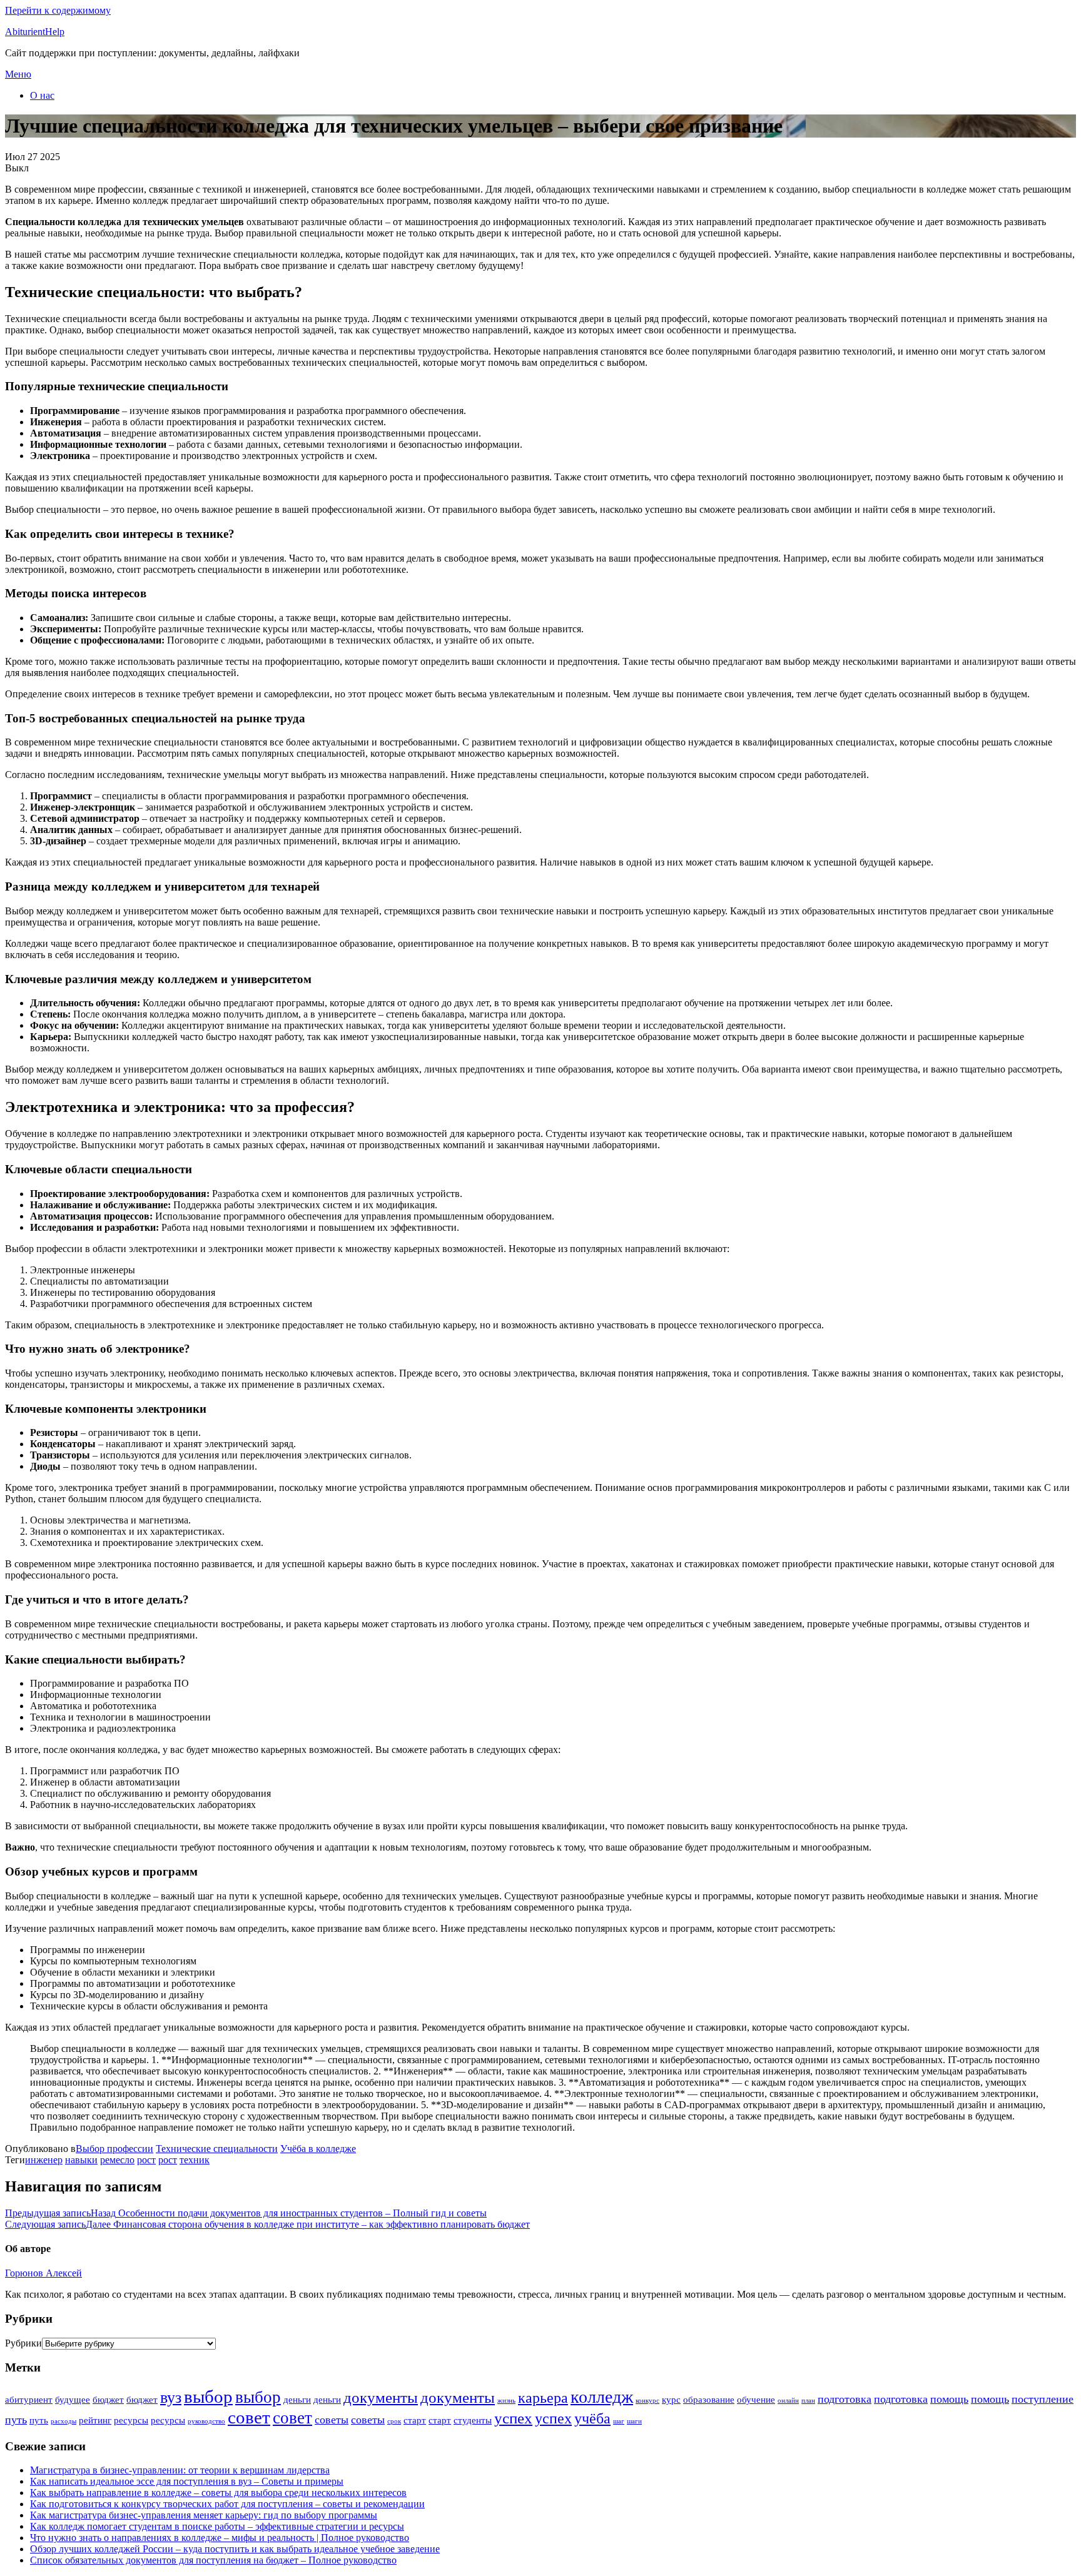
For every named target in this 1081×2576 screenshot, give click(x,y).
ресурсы (131, 2420)
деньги (297, 2400)
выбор (208, 2397)
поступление (1043, 2399)
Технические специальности (217, 2149)
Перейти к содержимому (58, 10)
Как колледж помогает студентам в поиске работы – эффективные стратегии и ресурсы (217, 2526)
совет (249, 2417)
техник (195, 2160)
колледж (602, 2397)
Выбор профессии (114, 2149)
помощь (949, 2399)
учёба (592, 2418)
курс (671, 2400)
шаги (634, 2421)
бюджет (108, 2400)
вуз (171, 2397)
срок (394, 2421)
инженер (44, 2160)
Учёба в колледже (318, 2149)
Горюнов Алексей (43, 2273)
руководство (206, 2421)
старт (415, 2420)
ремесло (117, 2160)
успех (513, 2418)
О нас (42, 95)
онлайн (788, 2401)
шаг (619, 2421)
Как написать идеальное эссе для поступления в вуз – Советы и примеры (187, 2481)
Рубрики (23, 2343)
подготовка (845, 2399)
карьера (543, 2398)
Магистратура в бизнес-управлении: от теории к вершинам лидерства (180, 2470)
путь (16, 2420)
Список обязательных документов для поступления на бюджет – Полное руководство (213, 2560)
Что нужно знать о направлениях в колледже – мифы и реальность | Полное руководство (220, 2538)
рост (146, 2160)
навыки (81, 2160)
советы (332, 2420)
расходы (63, 2421)
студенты (473, 2420)
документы (381, 2397)
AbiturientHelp (35, 32)
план (808, 2401)
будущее (73, 2400)
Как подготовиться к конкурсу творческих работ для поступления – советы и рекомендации (227, 2504)
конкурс (647, 2401)
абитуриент (29, 2400)
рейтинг (95, 2420)
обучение (756, 2400)
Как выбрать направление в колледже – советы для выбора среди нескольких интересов (218, 2493)
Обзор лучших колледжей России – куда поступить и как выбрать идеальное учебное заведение (235, 2549)
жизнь (506, 2401)
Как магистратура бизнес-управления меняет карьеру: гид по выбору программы (204, 2515)
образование (709, 2400)
